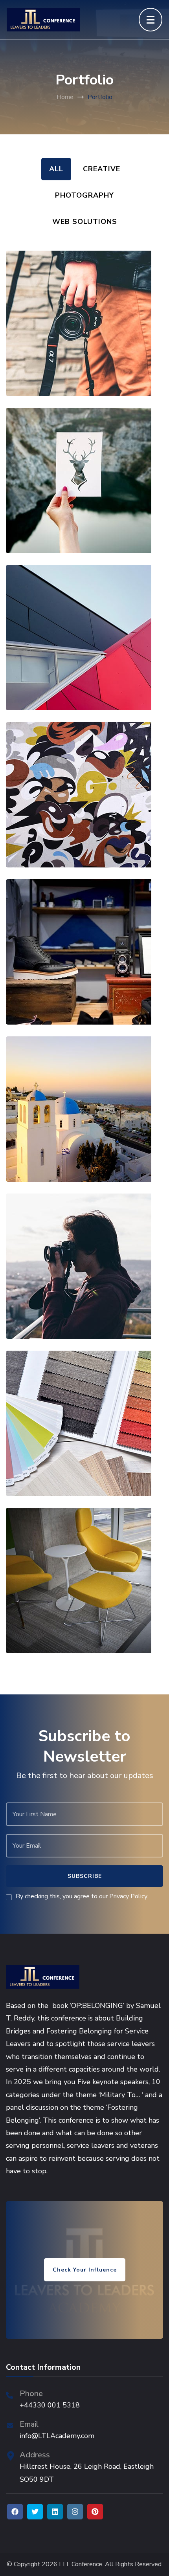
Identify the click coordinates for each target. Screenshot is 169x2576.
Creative (102, 169)
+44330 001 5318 (50, 2405)
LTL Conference (81, 2564)
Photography (84, 195)
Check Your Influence (85, 2270)
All (56, 169)
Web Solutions (85, 222)
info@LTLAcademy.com (57, 2436)
